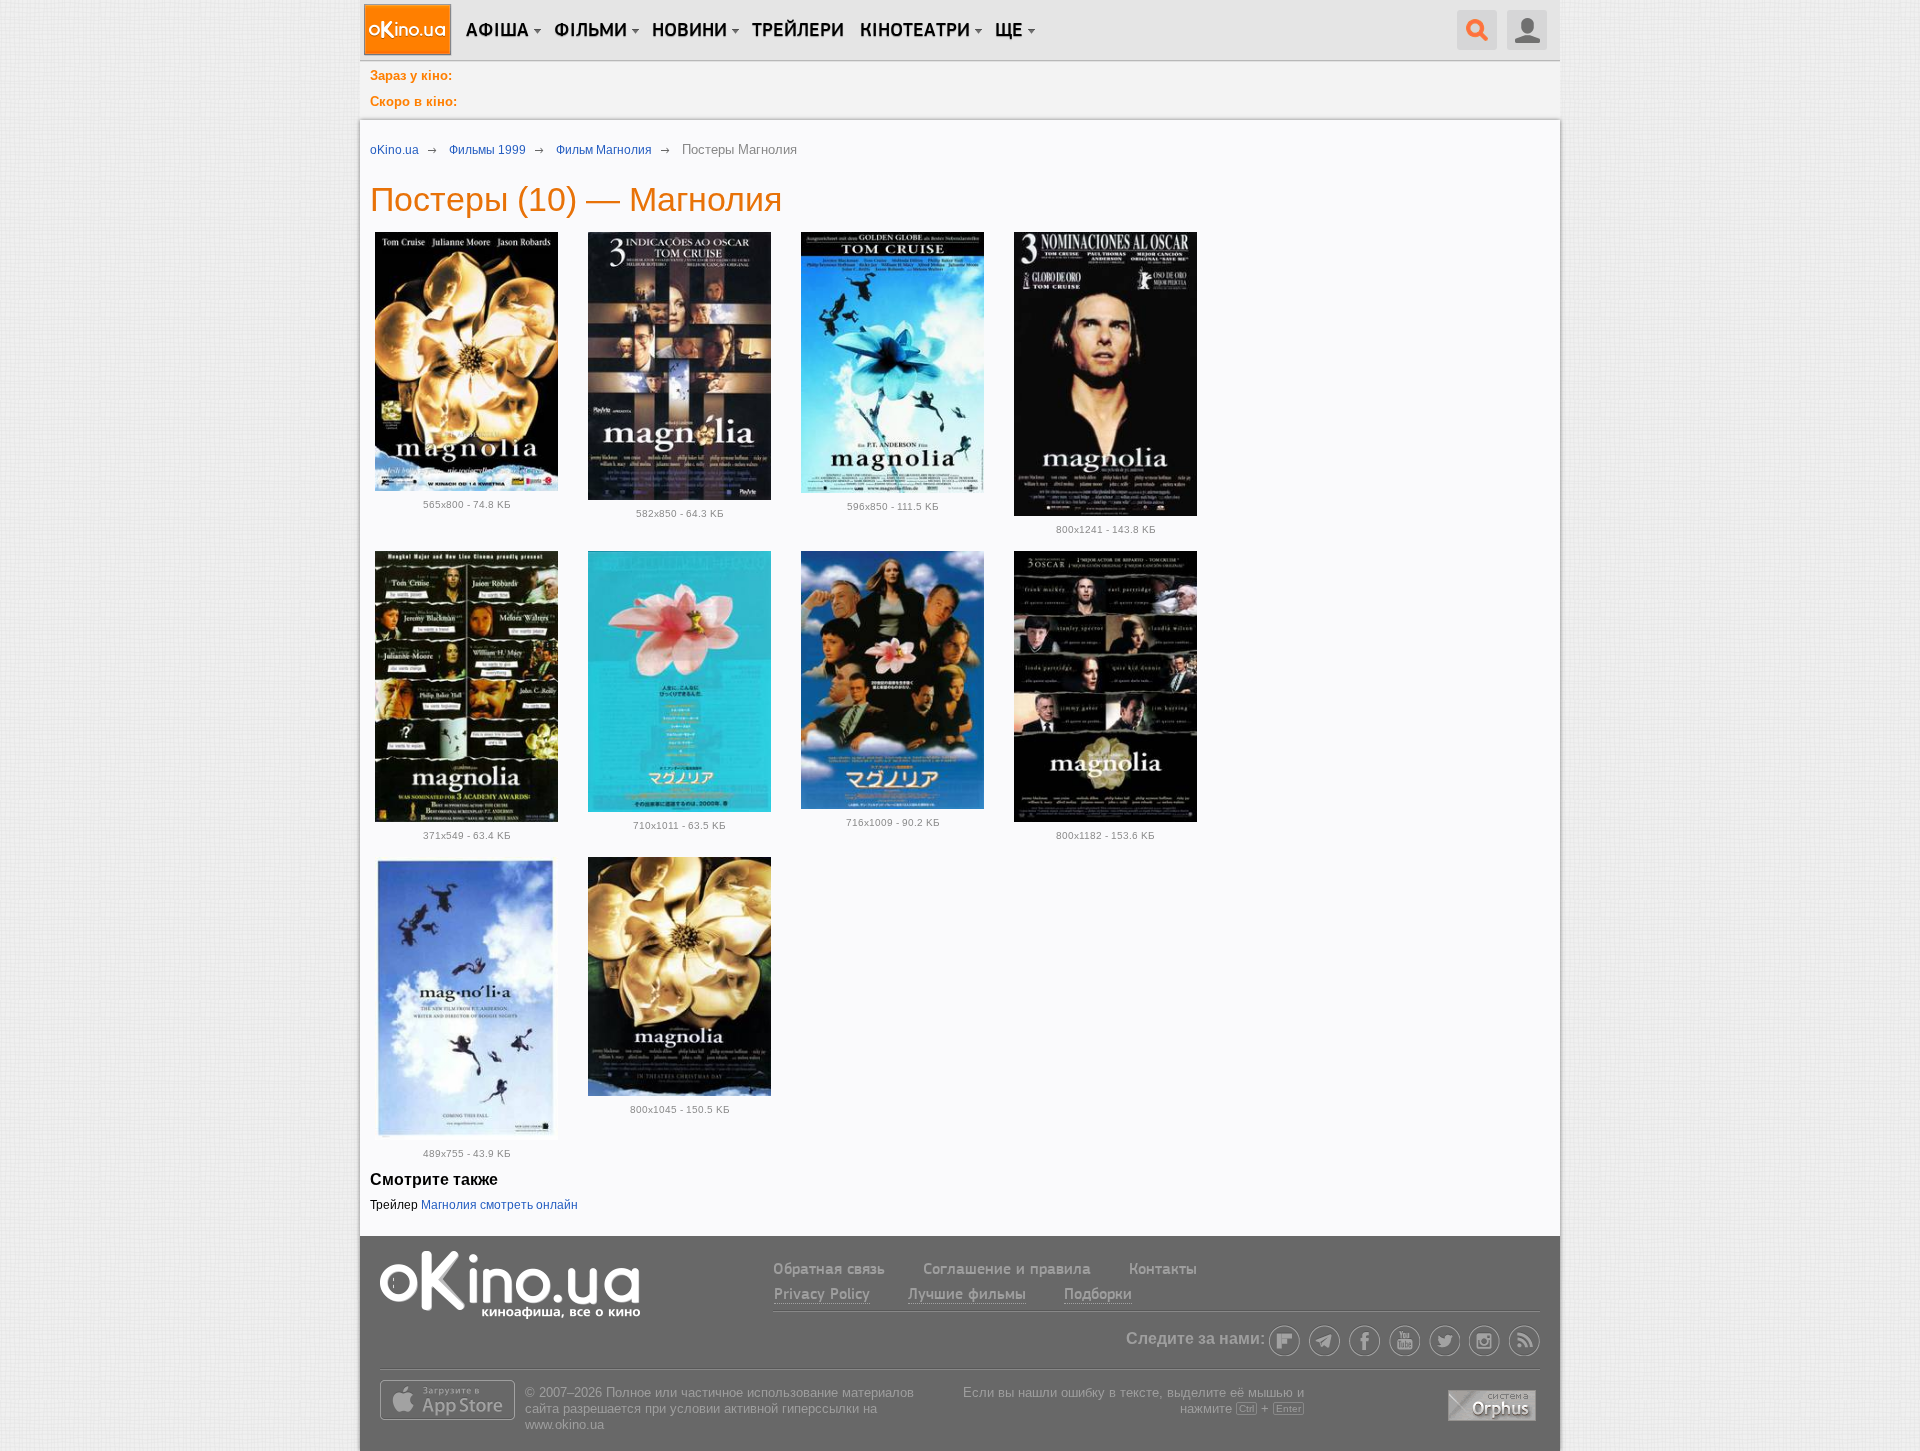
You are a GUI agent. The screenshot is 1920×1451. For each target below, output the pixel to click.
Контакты (1163, 1270)
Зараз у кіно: (411, 75)
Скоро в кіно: (413, 101)
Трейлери (798, 31)
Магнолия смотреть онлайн (499, 1205)
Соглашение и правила (1007, 1270)
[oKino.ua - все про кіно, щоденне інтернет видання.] (410, 30)
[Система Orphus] (1494, 1402)
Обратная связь (829, 1270)
